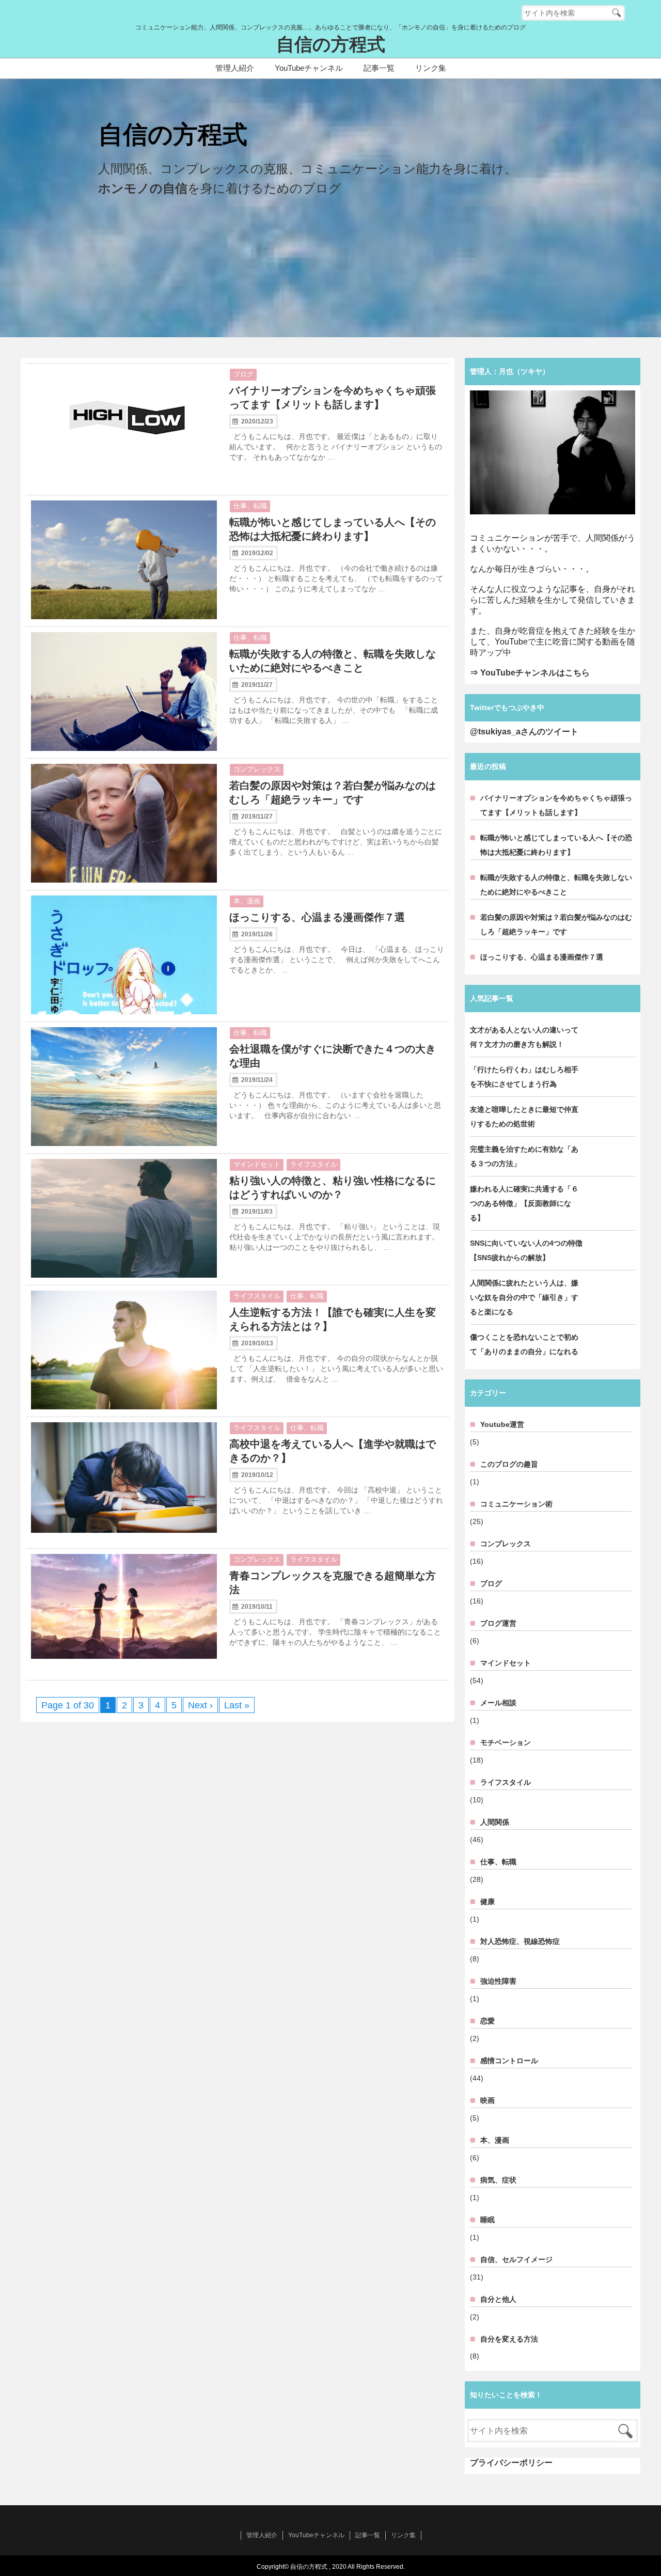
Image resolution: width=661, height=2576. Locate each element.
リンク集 (431, 68)
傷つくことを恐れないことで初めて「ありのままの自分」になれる (524, 1344)
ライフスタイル (314, 1164)
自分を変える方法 (509, 2339)
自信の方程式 (331, 45)
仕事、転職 (250, 506)
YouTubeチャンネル (309, 68)
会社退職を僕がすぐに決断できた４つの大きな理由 (333, 1056)
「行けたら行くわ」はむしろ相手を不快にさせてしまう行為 (524, 1077)
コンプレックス (257, 769)
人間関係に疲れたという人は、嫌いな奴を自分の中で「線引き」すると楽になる (524, 1297)
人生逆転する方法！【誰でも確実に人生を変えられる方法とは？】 (333, 1319)
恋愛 (487, 2021)
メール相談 (498, 1703)
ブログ (243, 374)
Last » (237, 1705)
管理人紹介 (235, 68)
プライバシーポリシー (511, 2463)
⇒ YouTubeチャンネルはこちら (530, 673)
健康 (487, 1902)
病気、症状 (498, 2180)
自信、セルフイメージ (516, 2259)
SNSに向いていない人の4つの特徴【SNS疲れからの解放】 (526, 1250)
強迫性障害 (498, 1981)
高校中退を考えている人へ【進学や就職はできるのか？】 (333, 1451)
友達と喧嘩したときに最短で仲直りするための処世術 (524, 1117)
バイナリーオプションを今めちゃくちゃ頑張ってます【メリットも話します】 (333, 397)
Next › (200, 1705)
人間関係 (495, 1822)
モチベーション (506, 1742)
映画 (487, 2100)
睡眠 (487, 2220)
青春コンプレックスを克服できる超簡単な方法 (333, 1583)
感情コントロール (509, 2061)
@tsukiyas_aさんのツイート (524, 732)
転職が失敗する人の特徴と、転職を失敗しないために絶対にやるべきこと (333, 661)
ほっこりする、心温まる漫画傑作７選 (317, 917)
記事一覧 (379, 68)
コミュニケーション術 (516, 1504)
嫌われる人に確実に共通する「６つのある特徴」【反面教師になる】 (524, 1203)
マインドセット (257, 1164)
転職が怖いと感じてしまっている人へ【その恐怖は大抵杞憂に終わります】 (333, 529)
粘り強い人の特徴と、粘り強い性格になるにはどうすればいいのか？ (333, 1188)
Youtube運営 (502, 1424)
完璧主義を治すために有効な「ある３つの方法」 (524, 1156)
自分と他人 (498, 2299)
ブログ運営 (498, 1623)
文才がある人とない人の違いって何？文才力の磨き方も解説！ (524, 1037)
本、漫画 (247, 901)
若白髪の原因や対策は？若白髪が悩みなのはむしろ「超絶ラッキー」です (333, 792)
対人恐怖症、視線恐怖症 (520, 1941)
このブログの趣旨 (509, 1464)
